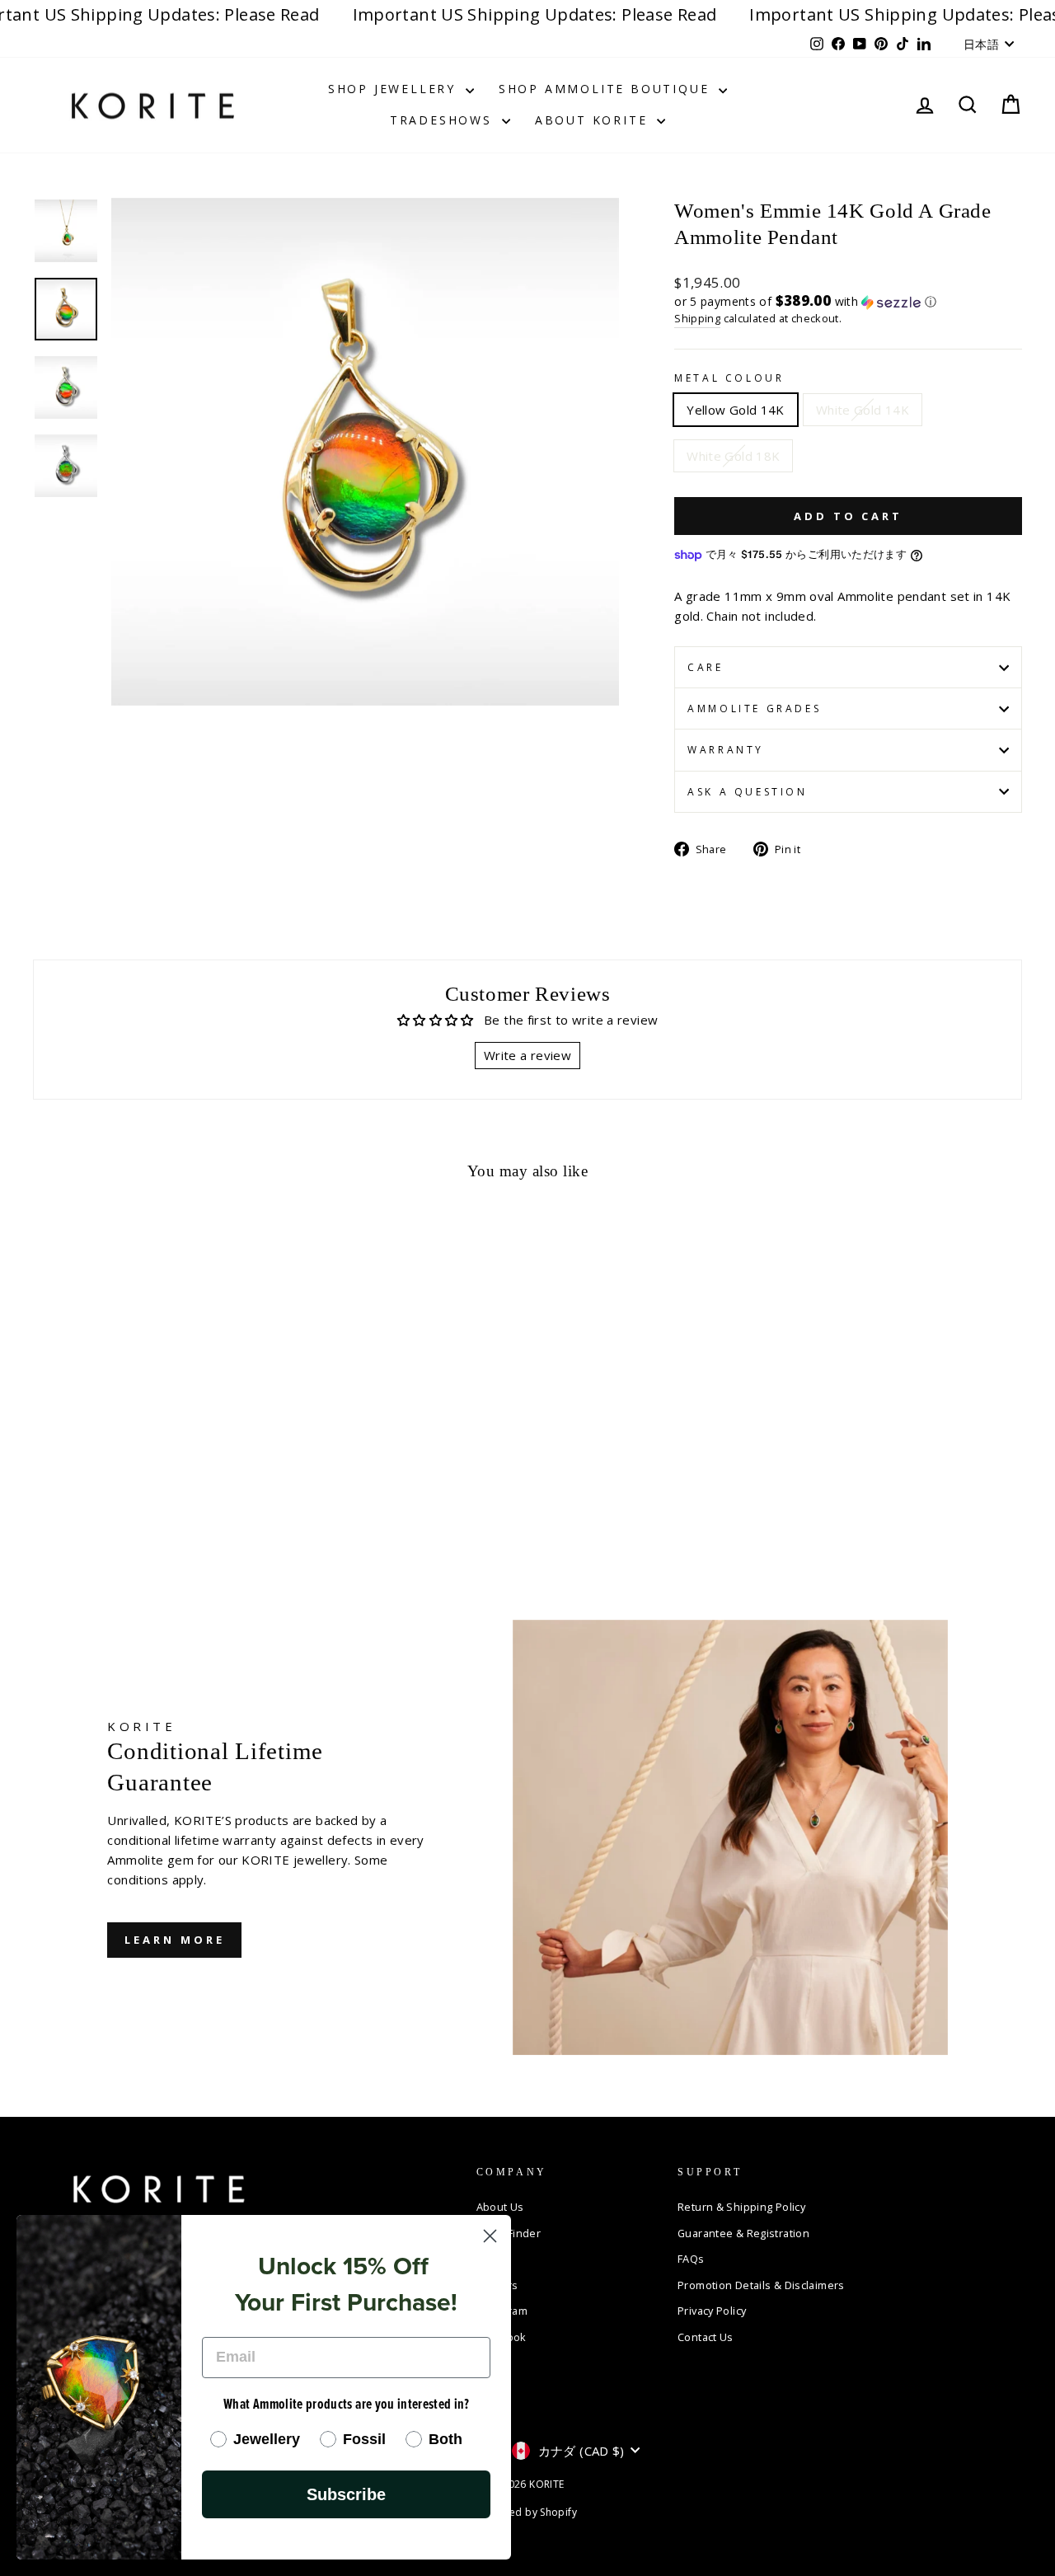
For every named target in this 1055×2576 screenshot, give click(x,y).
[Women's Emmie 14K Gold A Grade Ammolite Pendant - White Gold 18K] (89, 1522)
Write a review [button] (527, 1055)
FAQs (691, 2259)
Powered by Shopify (527, 2512)
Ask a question (747, 792)
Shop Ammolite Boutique (607, 89)
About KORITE (594, 120)
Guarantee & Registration (743, 2233)
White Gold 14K (863, 410)
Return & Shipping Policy (741, 2207)
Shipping (697, 318)
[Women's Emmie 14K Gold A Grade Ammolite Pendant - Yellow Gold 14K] (44, 1522)
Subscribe (346, 2494)
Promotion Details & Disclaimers (761, 2285)
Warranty (726, 750)
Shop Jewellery (395, 89)
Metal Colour (729, 378)
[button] (848, 302)
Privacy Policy (712, 2311)
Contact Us (706, 2337)
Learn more (174, 1940)
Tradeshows (444, 120)
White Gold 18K (733, 456)
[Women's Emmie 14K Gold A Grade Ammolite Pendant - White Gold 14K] (66, 1522)
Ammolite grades (754, 709)
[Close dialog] (490, 2236)
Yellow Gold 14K (736, 410)
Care (705, 667)
